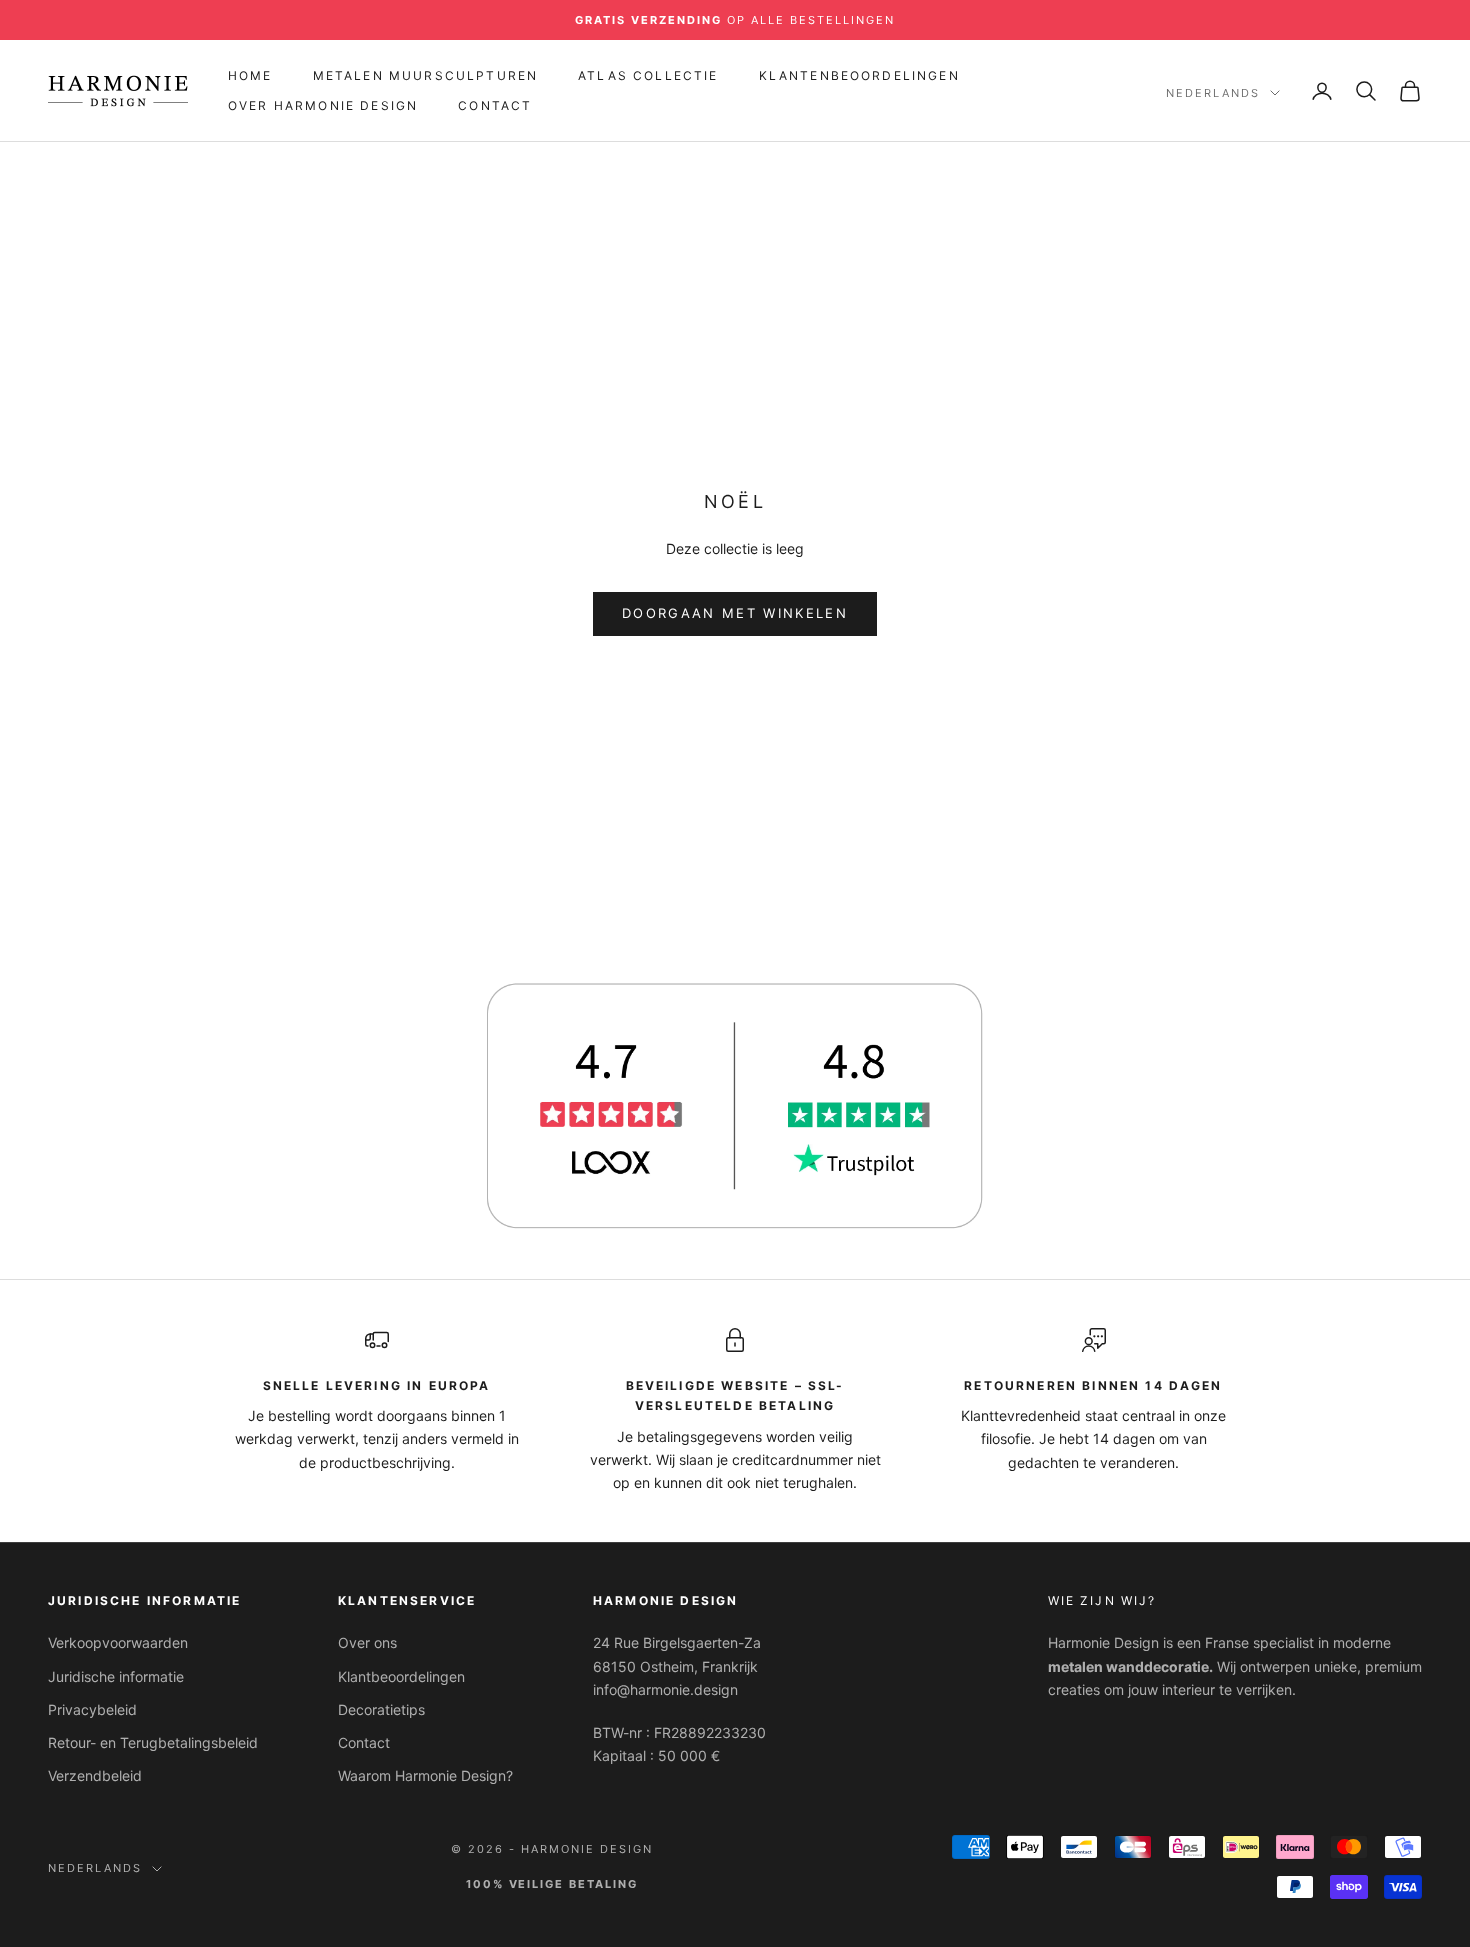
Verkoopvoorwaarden (118, 1642)
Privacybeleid (92, 1709)
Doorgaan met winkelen (735, 613)
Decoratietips (381, 1709)
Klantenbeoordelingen (859, 75)
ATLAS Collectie (648, 75)
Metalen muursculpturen (426, 75)
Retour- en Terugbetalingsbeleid (153, 1742)
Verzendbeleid (95, 1775)
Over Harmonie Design (323, 105)
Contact (495, 105)
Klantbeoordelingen (401, 1676)
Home (250, 75)
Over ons (367, 1642)
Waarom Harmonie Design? (425, 1775)
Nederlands (1213, 93)
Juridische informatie (116, 1676)
